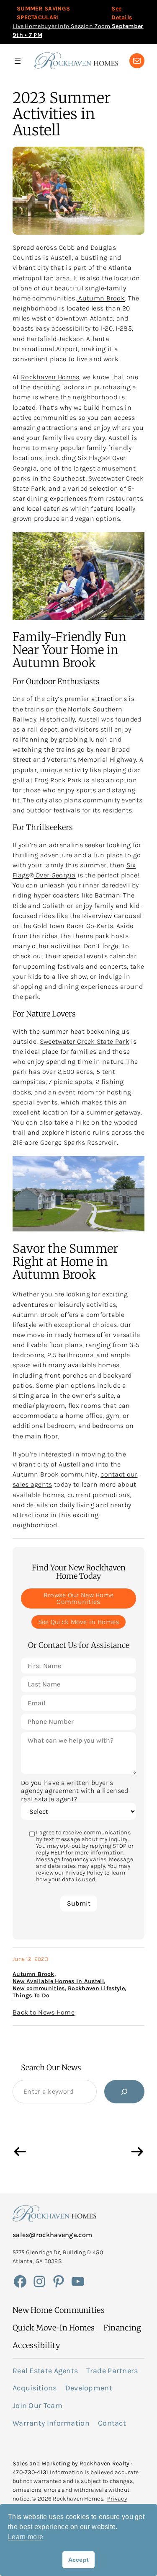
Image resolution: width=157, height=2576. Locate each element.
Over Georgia (55, 875)
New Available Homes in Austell (58, 1981)
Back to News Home (44, 2012)
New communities (39, 1988)
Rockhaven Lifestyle (96, 1988)
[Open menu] (18, 61)
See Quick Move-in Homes (79, 1622)
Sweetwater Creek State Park (85, 1041)
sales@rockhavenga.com (52, 2235)
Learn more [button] (26, 2537)
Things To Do (31, 1995)
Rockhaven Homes (50, 377)
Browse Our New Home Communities (79, 1598)
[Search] (124, 2092)
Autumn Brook (101, 298)
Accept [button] (79, 2560)
